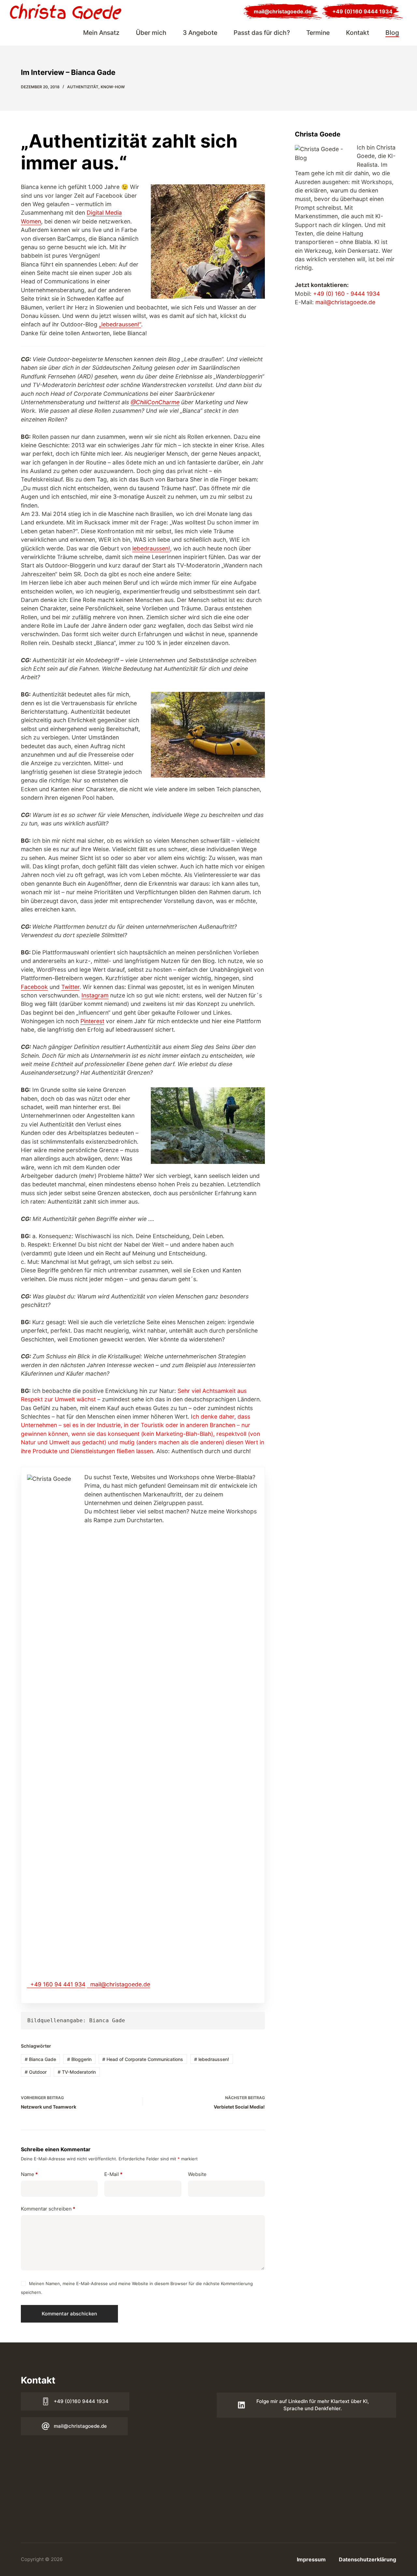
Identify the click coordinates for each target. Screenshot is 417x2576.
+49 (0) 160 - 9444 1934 (346, 294)
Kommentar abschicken (69, 2314)
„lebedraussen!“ (120, 324)
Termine (318, 33)
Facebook (34, 987)
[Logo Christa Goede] (66, 11)
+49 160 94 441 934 (58, 1984)
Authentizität (83, 87)
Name (29, 2174)
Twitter (70, 987)
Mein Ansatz (101, 33)
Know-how (113, 87)
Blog (392, 33)
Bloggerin (79, 2059)
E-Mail (113, 2174)
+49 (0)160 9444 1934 (362, 11)
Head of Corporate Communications (143, 2059)
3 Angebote (200, 33)
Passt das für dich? (262, 33)
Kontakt (358, 33)
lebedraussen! (151, 548)
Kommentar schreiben (48, 2209)
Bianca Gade (40, 2059)
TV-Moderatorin (77, 2072)
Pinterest (92, 1021)
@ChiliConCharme (155, 402)
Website (197, 2174)
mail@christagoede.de (283, 11)
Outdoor (36, 2072)
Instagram (95, 995)
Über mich (151, 33)
